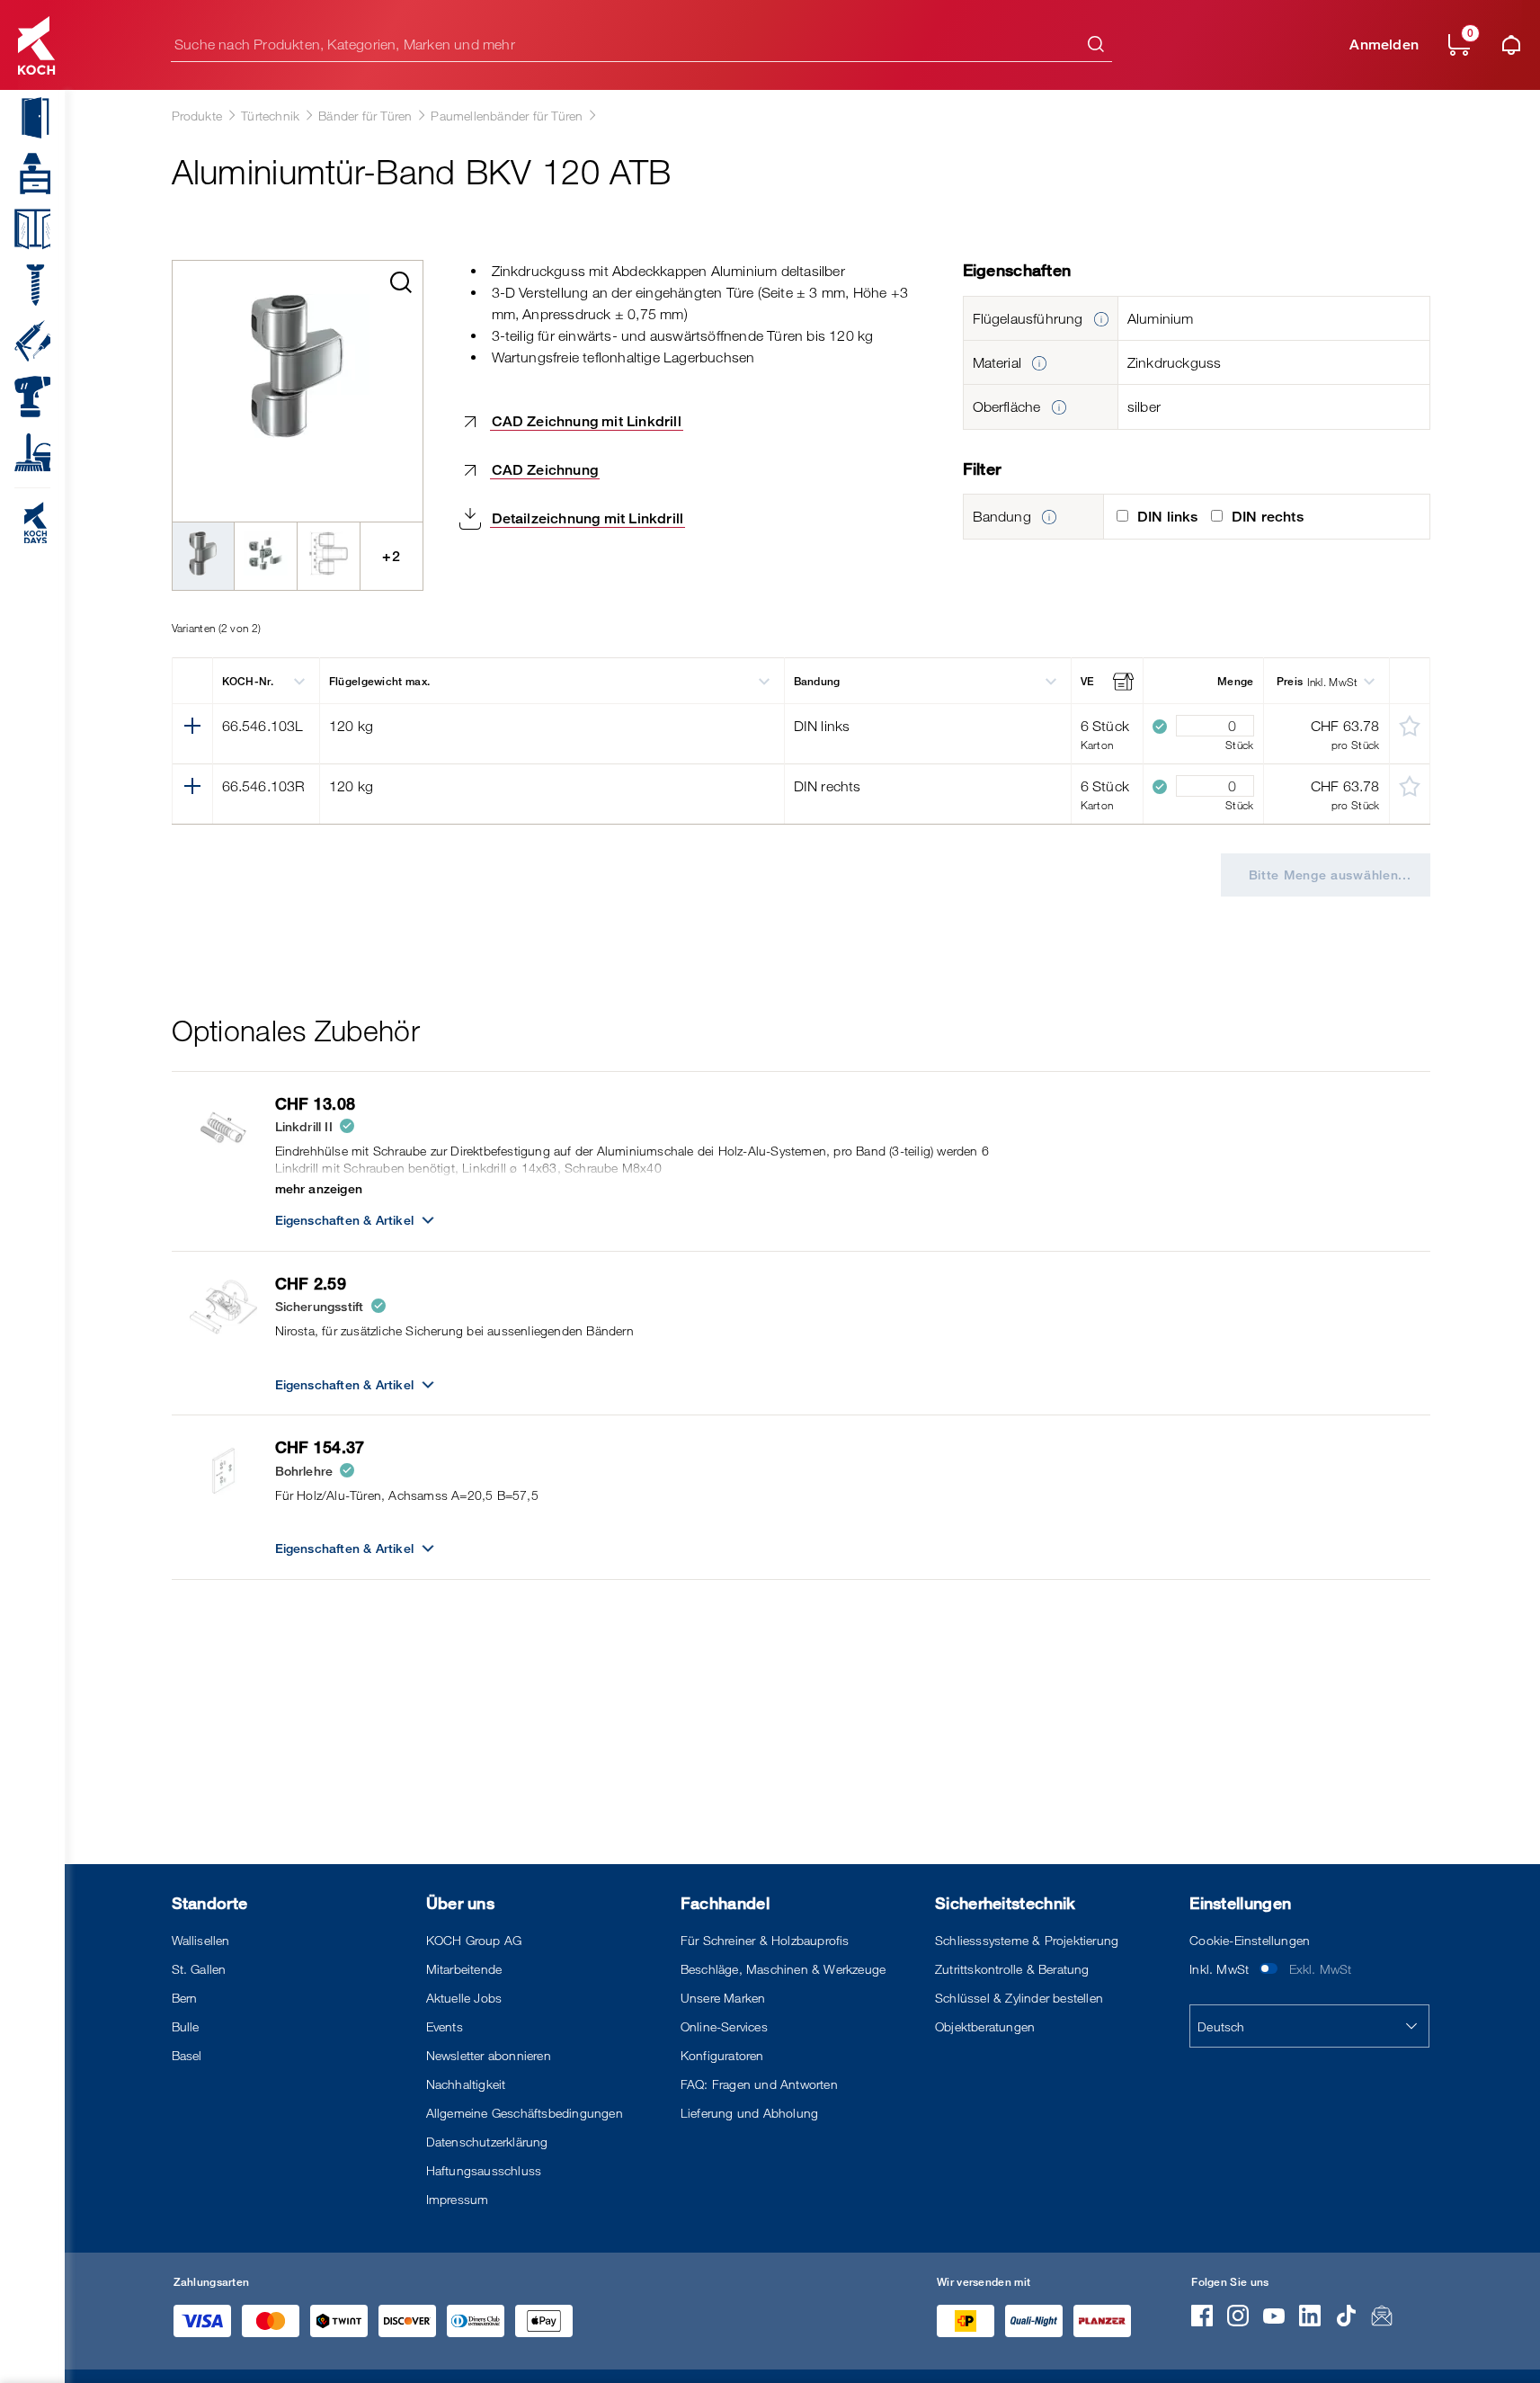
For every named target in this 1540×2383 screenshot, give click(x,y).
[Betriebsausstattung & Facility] (25, 452)
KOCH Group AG (474, 1940)
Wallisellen (201, 1940)
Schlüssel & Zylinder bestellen (1019, 1998)
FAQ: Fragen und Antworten (759, 2084)
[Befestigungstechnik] (25, 285)
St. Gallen (199, 1969)
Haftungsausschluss (484, 2170)
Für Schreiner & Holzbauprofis (765, 1940)
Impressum (458, 2199)
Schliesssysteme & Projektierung (1027, 1940)
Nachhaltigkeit (466, 2084)
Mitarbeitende (464, 1969)
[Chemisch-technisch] (25, 341)
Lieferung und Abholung (749, 2113)
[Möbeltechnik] (25, 174)
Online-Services (724, 2026)
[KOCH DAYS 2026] (25, 522)
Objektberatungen (985, 2026)
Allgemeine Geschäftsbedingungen (525, 2113)
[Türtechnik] (25, 118)
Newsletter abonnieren (489, 2055)
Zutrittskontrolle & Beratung (1012, 1969)
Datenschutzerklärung (487, 2142)
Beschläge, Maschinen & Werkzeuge (783, 1969)
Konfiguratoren (722, 2055)
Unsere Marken (723, 1998)
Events (445, 2026)
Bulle (186, 2026)
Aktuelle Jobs (464, 1998)
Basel (187, 2055)
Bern (185, 1998)
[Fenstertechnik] (25, 229)
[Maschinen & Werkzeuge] (25, 397)
